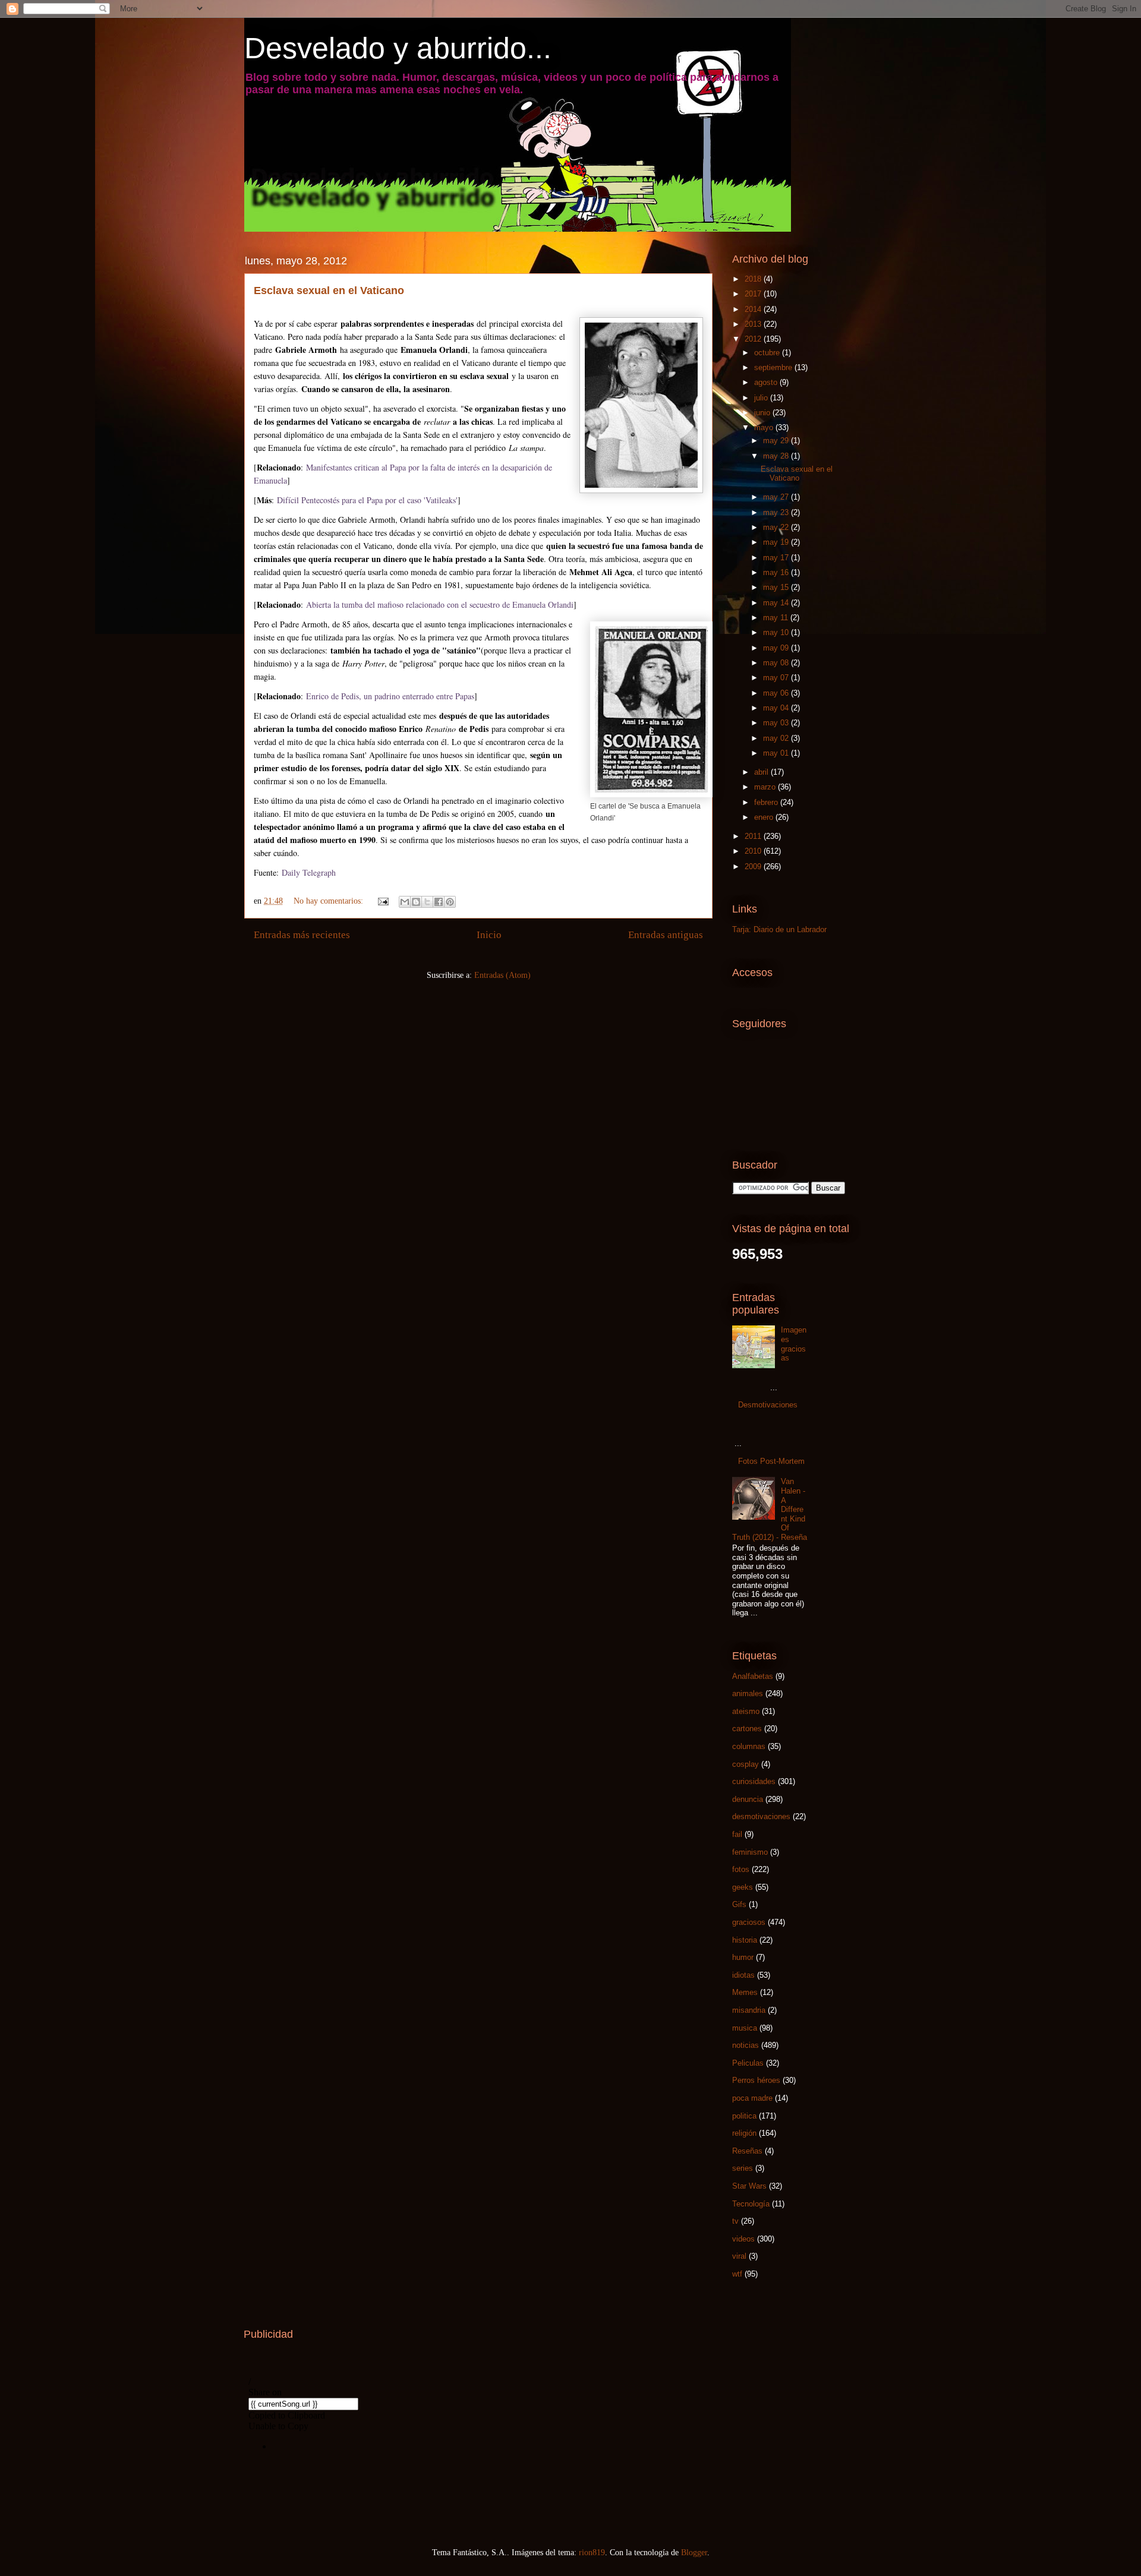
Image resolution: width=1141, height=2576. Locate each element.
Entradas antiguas (666, 935)
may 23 (777, 512)
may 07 (777, 678)
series (743, 2168)
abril (762, 772)
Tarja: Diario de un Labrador (779, 929)
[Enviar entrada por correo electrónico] (382, 901)
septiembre (774, 367)
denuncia (748, 1799)
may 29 (777, 441)
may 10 (777, 632)
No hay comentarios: (330, 901)
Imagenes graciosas (794, 1344)
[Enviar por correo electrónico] (405, 902)
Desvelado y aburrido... (398, 48)
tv (735, 2221)
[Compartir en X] (427, 902)
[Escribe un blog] (416, 902)
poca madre (752, 2098)
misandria (749, 2010)
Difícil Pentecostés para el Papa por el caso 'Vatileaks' (367, 500)
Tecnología (751, 2204)
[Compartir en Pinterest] (450, 902)
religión (744, 2133)
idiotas (743, 1975)
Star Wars (749, 2186)
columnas (749, 1746)
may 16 (777, 572)
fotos (741, 1869)
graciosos (749, 1922)
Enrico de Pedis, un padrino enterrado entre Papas (390, 696)
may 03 (777, 723)
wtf (737, 2274)
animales (748, 1693)
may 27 (777, 497)
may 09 (777, 648)
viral (739, 2256)
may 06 (777, 693)
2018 (754, 279)
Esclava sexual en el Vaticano (329, 291)
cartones (747, 1729)
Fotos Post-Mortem (771, 1461)
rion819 (592, 2553)
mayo (765, 427)
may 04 (777, 708)
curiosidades (754, 1781)
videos (743, 2239)
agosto (767, 382)
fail (737, 1834)
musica (745, 2028)
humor (743, 1957)
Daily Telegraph (309, 872)
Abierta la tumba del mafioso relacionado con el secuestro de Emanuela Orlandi (440, 604)
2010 (754, 851)
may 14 (777, 603)
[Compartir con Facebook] (439, 902)
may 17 (777, 558)
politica (744, 2116)
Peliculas (748, 2063)
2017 (754, 294)
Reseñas (747, 2151)
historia (745, 1940)
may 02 (777, 738)
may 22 (777, 527)
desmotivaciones (761, 1816)
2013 (754, 324)
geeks (743, 1887)
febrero (767, 802)
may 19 (777, 542)
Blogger (694, 2553)
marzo (766, 787)
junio (763, 413)
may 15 (777, 587)
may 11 (777, 618)
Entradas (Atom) (502, 975)
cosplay (746, 1764)
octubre (768, 353)
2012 (754, 339)
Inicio (489, 935)
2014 (754, 309)
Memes (745, 1992)
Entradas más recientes (302, 935)
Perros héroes (756, 2080)
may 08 (777, 663)
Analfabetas (753, 1676)
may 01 (777, 753)
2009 (754, 866)
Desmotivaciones (768, 1405)
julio (762, 398)
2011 (754, 836)
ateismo (746, 1711)
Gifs (739, 1904)
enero (765, 817)
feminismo (750, 1852)
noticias (746, 2045)
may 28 (777, 456)
